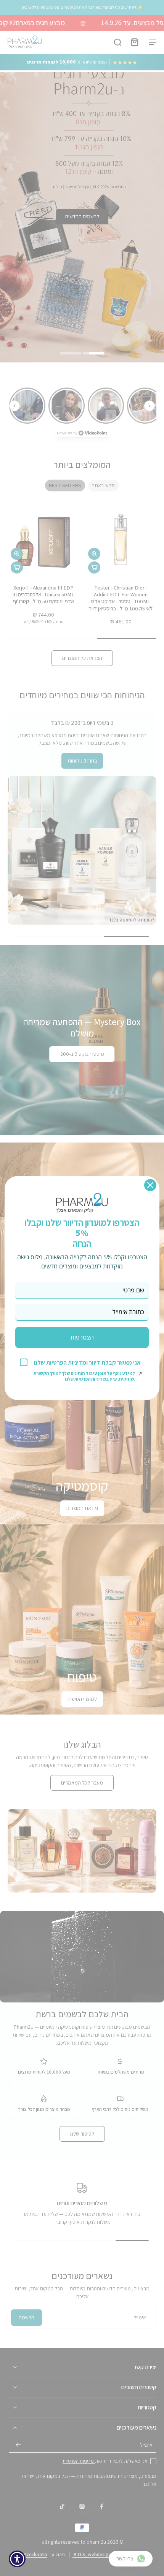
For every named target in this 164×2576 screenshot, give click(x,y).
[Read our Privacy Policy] (140, 1374)
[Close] (150, 1185)
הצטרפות (82, 1337)
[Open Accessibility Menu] (17, 2559)
